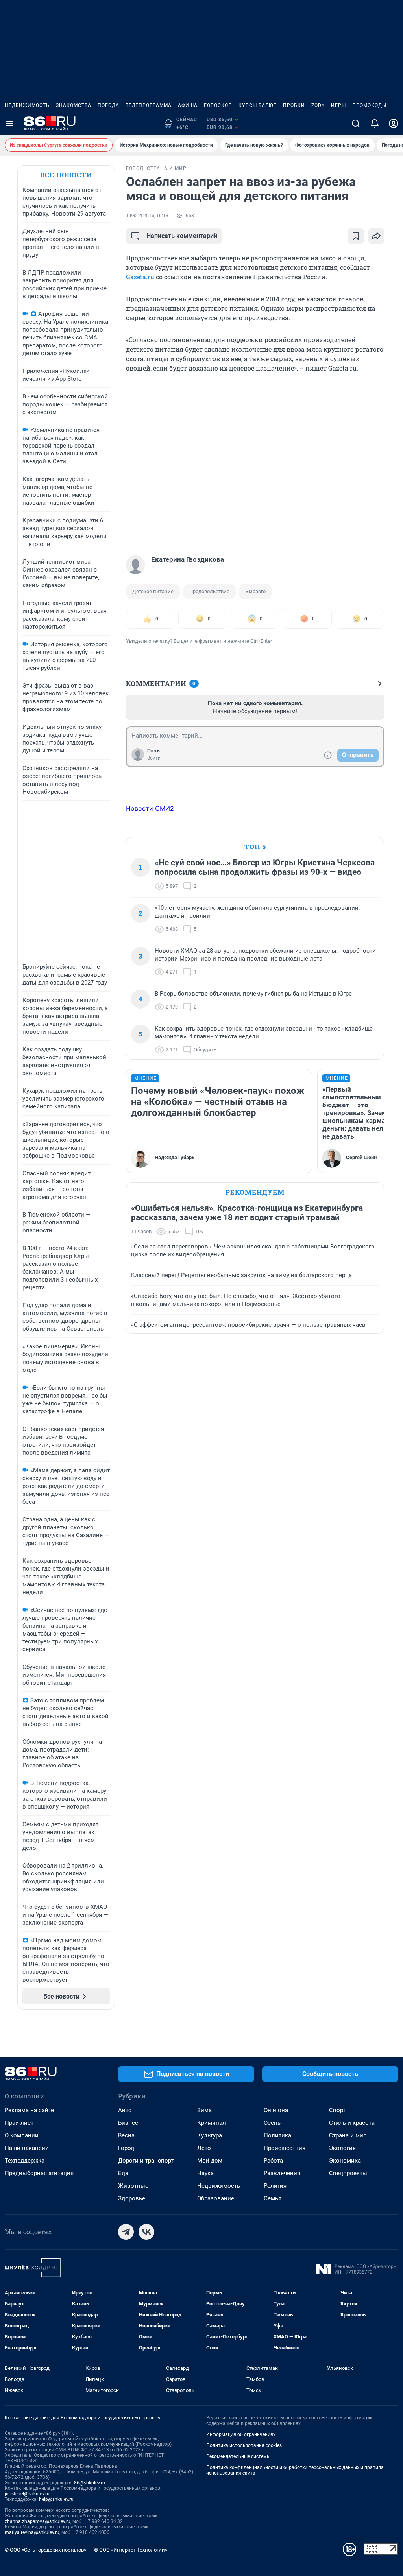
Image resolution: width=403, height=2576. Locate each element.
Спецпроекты (348, 2173)
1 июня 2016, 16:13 (147, 216)
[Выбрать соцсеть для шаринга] (376, 236)
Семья (273, 2198)
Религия (275, 2186)
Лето (204, 2148)
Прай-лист (19, 2123)
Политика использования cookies (244, 2445)
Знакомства (74, 105)
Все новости (66, 175)
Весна (126, 2135)
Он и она (276, 2110)
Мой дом (210, 2161)
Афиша (188, 105)
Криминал (212, 2123)
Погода (108, 105)
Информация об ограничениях (241, 2434)
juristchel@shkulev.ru (27, 2494)
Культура (210, 2135)
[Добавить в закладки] (356, 236)
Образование (216, 2198)
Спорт (337, 2110)
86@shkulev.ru (90, 2483)
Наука (205, 2173)
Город (126, 2148)
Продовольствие (209, 591)
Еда (123, 2173)
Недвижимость (27, 105)
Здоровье (132, 2198)
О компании (22, 2135)
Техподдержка (25, 2161)
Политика (277, 2135)
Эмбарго (255, 591)
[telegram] (126, 2232)
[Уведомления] (375, 124)
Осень (272, 2123)
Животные (133, 2186)
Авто (125, 2110)
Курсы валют (258, 105)
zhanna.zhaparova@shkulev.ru (38, 2521)
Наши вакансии (27, 2148)
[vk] (146, 2232)
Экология (342, 2148)
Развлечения (282, 2173)
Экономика (345, 2161)
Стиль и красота (352, 2123)
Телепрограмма (149, 105)
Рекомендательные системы (238, 2456)
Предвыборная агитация (39, 2173)
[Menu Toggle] (9, 124)
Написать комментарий (182, 236)
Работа (273, 2161)
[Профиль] (394, 124)
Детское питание (153, 591)
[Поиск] (356, 124)
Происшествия (285, 2148)
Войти (154, 758)
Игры (338, 105)
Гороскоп (218, 105)
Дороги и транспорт (146, 2161)
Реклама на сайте (29, 2110)
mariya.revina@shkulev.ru (32, 2532)
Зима (204, 2110)
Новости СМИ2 (150, 808)
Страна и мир (348, 2135)
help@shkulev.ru (56, 2499)
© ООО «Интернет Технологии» (131, 2550)
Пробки (294, 105)
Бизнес (128, 2123)
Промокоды (369, 105)
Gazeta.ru (140, 277)
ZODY (318, 105)
